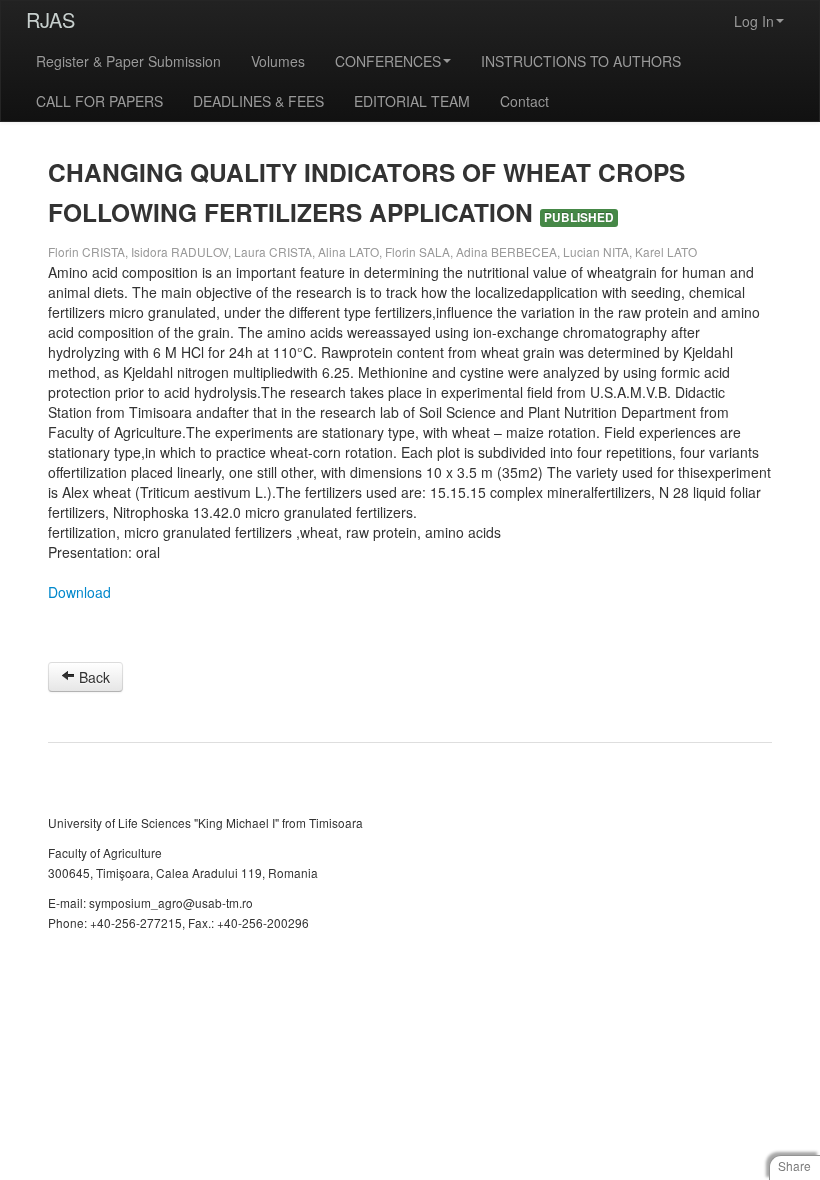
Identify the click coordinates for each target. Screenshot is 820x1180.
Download (79, 592)
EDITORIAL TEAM (412, 101)
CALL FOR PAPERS (99, 101)
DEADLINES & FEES (258, 101)
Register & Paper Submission (128, 61)
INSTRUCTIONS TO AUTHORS (581, 61)
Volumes (278, 61)
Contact (524, 101)
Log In (754, 21)
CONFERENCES (388, 61)
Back (92, 677)
